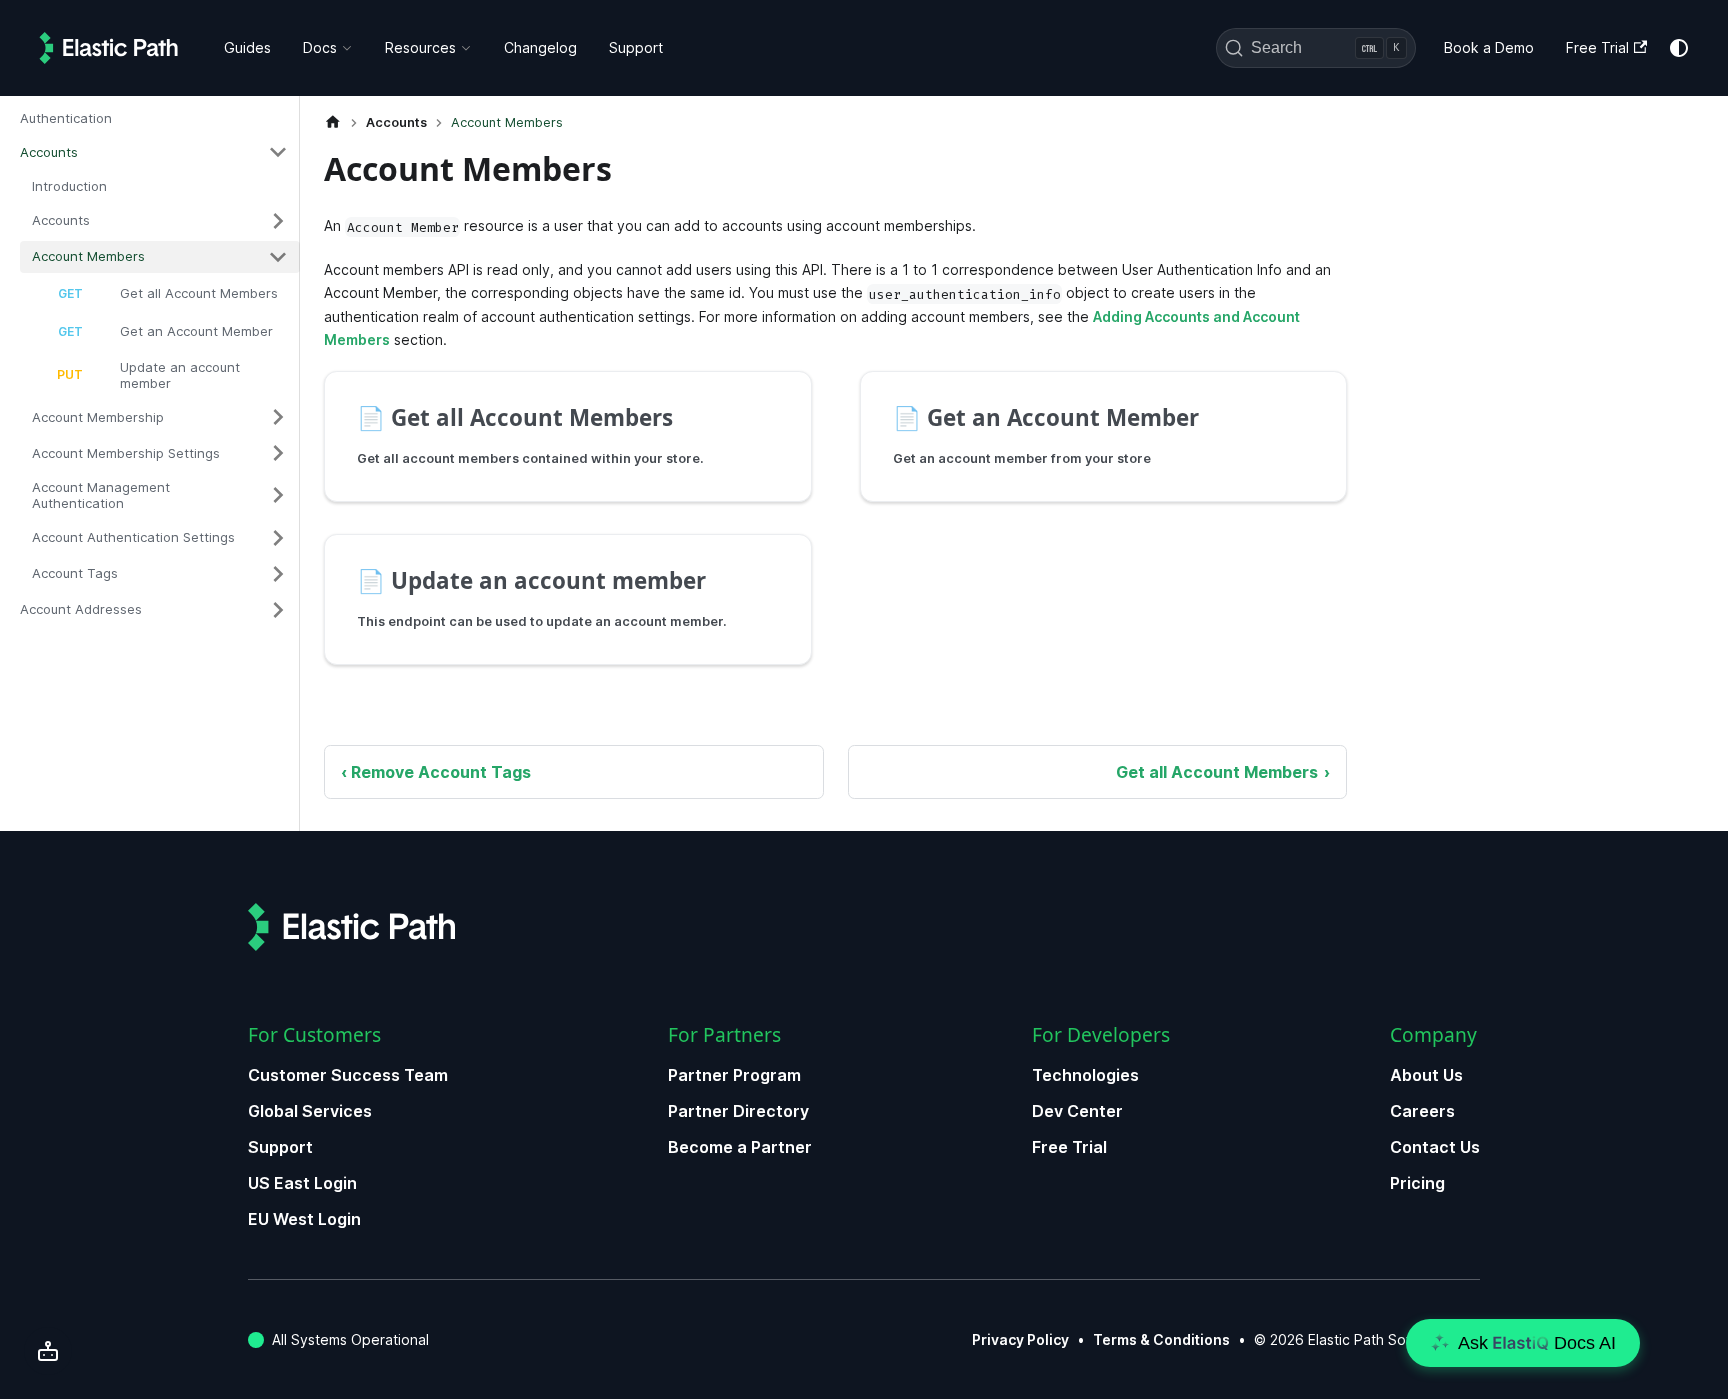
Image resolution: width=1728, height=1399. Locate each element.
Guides (247, 47)
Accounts (49, 152)
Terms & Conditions (1161, 1339)
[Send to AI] (48, 1351)
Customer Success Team (348, 1075)
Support (636, 47)
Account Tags (75, 573)
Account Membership (98, 417)
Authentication (66, 118)
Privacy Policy (1020, 1339)
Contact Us (1435, 1147)
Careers (1422, 1111)
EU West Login (304, 1219)
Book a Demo (1489, 47)
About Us (1426, 1075)
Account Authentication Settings (133, 537)
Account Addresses (81, 609)
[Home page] (333, 122)
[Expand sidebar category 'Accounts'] (278, 221)
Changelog (540, 47)
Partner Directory (738, 1111)
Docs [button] (320, 47)
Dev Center (1077, 1111)
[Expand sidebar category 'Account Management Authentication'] (278, 495)
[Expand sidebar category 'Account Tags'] (278, 574)
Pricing (1417, 1183)
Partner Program (734, 1075)
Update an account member (180, 375)
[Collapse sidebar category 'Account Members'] (278, 257)
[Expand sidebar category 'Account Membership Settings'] (278, 453)
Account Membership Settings (126, 453)
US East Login (302, 1183)
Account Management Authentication (101, 495)
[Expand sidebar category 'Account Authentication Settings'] (278, 538)
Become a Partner (740, 1147)
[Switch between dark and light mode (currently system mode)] (1679, 48)
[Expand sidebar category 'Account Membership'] (278, 417)
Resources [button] (420, 47)
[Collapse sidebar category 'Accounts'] (278, 152)
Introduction (69, 186)
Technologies (1085, 1075)
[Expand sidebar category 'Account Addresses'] (278, 610)
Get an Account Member (196, 331)
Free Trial (1597, 47)
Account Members (88, 256)
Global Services (310, 1111)
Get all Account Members (199, 293)
